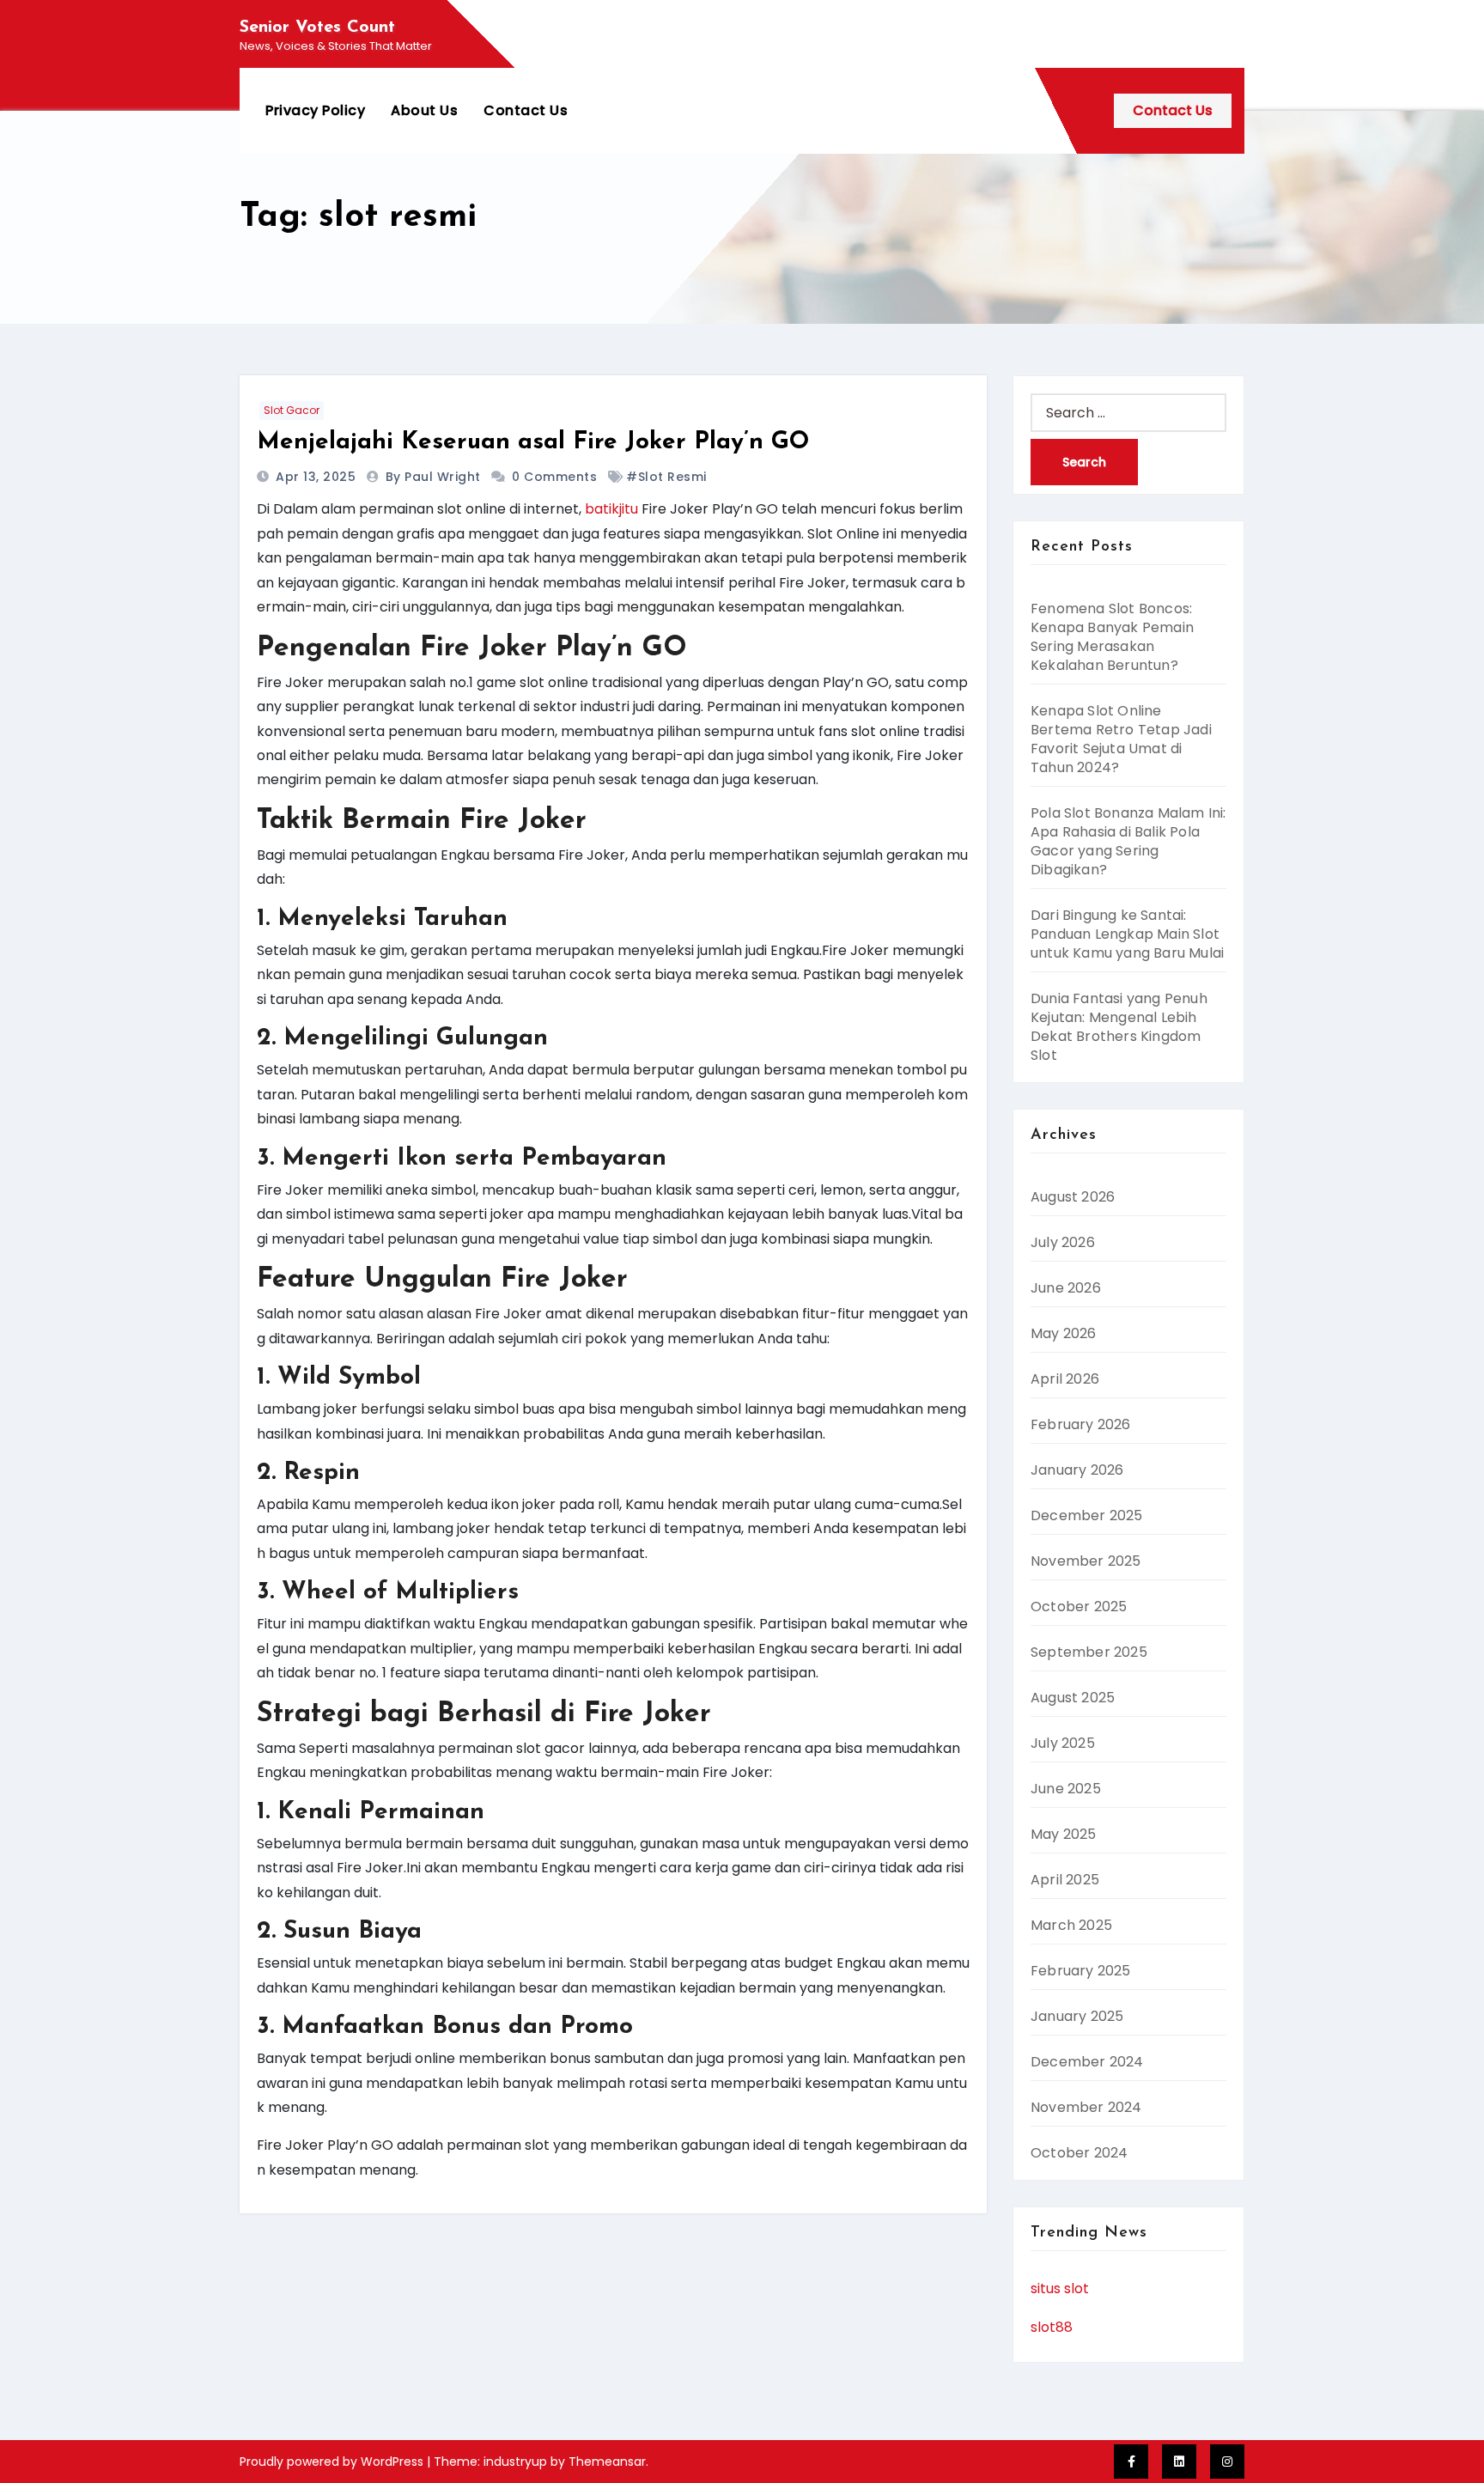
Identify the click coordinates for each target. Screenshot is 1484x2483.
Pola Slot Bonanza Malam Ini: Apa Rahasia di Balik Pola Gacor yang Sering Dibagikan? (1128, 841)
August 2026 (1073, 1197)
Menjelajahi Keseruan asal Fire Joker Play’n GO (533, 442)
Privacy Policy (315, 110)
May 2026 (1064, 1333)
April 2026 (1065, 1379)
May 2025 (1064, 1834)
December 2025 (1087, 1515)
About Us (424, 110)
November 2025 (1086, 1561)
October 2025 (1079, 1607)
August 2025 (1073, 1698)
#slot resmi (666, 477)
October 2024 (1079, 2153)
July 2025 (1063, 1743)
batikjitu (611, 509)
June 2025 (1066, 1789)
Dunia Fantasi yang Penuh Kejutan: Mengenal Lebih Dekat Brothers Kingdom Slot (1119, 1027)
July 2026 (1063, 1242)
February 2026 (1081, 1424)
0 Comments (554, 477)
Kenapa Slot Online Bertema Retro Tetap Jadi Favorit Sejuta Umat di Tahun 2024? (1121, 739)
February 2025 (1081, 1971)
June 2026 (1066, 1288)
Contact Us (526, 110)
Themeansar (607, 2462)
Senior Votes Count (317, 27)
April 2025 (1065, 1880)
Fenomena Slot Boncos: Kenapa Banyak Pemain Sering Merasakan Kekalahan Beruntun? (1112, 637)
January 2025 (1077, 2016)
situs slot (1060, 2288)
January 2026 (1077, 1470)
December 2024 (1087, 2062)
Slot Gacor (292, 410)
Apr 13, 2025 (318, 477)
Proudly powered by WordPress (333, 2462)
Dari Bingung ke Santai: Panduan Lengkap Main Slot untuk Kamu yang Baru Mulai (1127, 934)
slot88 (1052, 2327)
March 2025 (1071, 1925)
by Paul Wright (435, 477)
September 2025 (1089, 1652)
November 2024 (1086, 2107)
